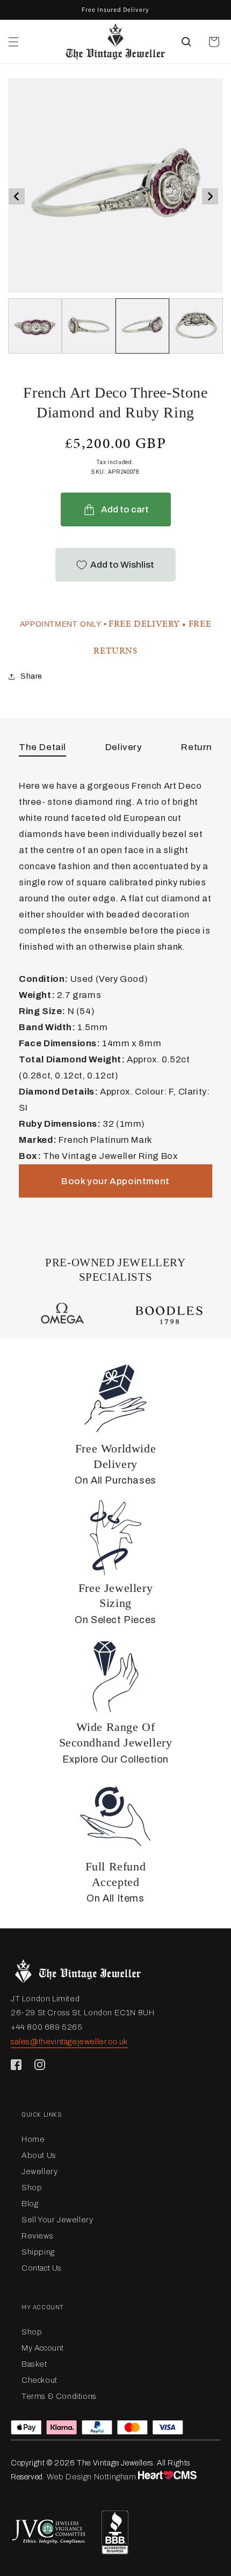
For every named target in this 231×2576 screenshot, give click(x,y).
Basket (34, 2364)
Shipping (38, 2252)
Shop (32, 2188)
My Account (43, 2348)
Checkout (39, 2380)
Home (33, 2139)
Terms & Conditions (59, 2396)
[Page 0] (35, 326)
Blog (30, 2204)
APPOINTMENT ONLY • (63, 624)
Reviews (37, 2236)
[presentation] (17, 196)
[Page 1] (89, 326)
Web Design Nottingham (92, 2477)
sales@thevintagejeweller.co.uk (69, 2042)
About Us (39, 2155)
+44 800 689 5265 (47, 2027)
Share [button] (31, 676)
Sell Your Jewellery (57, 2220)
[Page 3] (196, 326)
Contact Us (42, 2268)
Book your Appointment (115, 1181)
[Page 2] (142, 326)
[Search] (186, 42)
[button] (13, 42)
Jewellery (39, 2171)
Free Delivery (144, 624)
